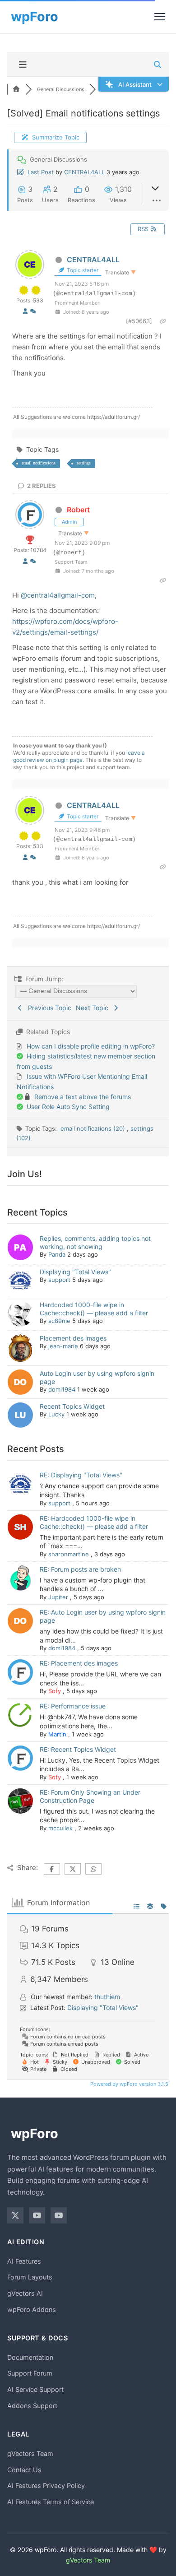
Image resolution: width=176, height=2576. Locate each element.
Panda (57, 1254)
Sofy (55, 1691)
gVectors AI (25, 2293)
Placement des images (73, 1338)
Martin (57, 1734)
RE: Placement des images (79, 1663)
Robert (78, 510)
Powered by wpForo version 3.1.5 (129, 2084)
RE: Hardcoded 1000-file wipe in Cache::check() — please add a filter (94, 1522)
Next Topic (94, 1008)
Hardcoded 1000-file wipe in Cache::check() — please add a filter (94, 1309)
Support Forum (30, 2373)
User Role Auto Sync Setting (68, 1107)
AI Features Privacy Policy (46, 2485)
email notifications (39, 463)
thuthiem (107, 1997)
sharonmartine (69, 1554)
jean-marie (63, 1346)
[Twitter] (15, 2215)
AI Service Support (35, 2389)
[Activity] (33, 311)
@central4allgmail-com (58, 595)
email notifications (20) (94, 1128)
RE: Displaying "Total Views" (81, 1475)
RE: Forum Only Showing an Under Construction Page (90, 1796)
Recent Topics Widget (72, 1406)
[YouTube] (37, 2215)
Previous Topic (48, 1008)
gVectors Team (30, 2453)
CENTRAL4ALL (84, 172)
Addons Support (32, 2406)
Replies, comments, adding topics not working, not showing (95, 1242)
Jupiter (58, 1597)
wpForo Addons (32, 2309)
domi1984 (62, 1389)
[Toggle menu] (160, 17)
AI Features (24, 2261)
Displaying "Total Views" (75, 1272)
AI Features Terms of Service (51, 2502)
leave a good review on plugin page (79, 756)
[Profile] (25, 311)
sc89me (59, 1321)
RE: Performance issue (73, 1706)
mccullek (60, 1828)
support (59, 1280)
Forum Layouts (30, 2277)
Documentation (30, 2357)
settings (84, 463)
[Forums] (16, 89)
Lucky (56, 1414)
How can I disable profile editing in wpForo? (91, 1046)
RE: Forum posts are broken (80, 1569)
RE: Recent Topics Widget (78, 1749)
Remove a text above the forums (83, 1097)
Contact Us (24, 2470)
